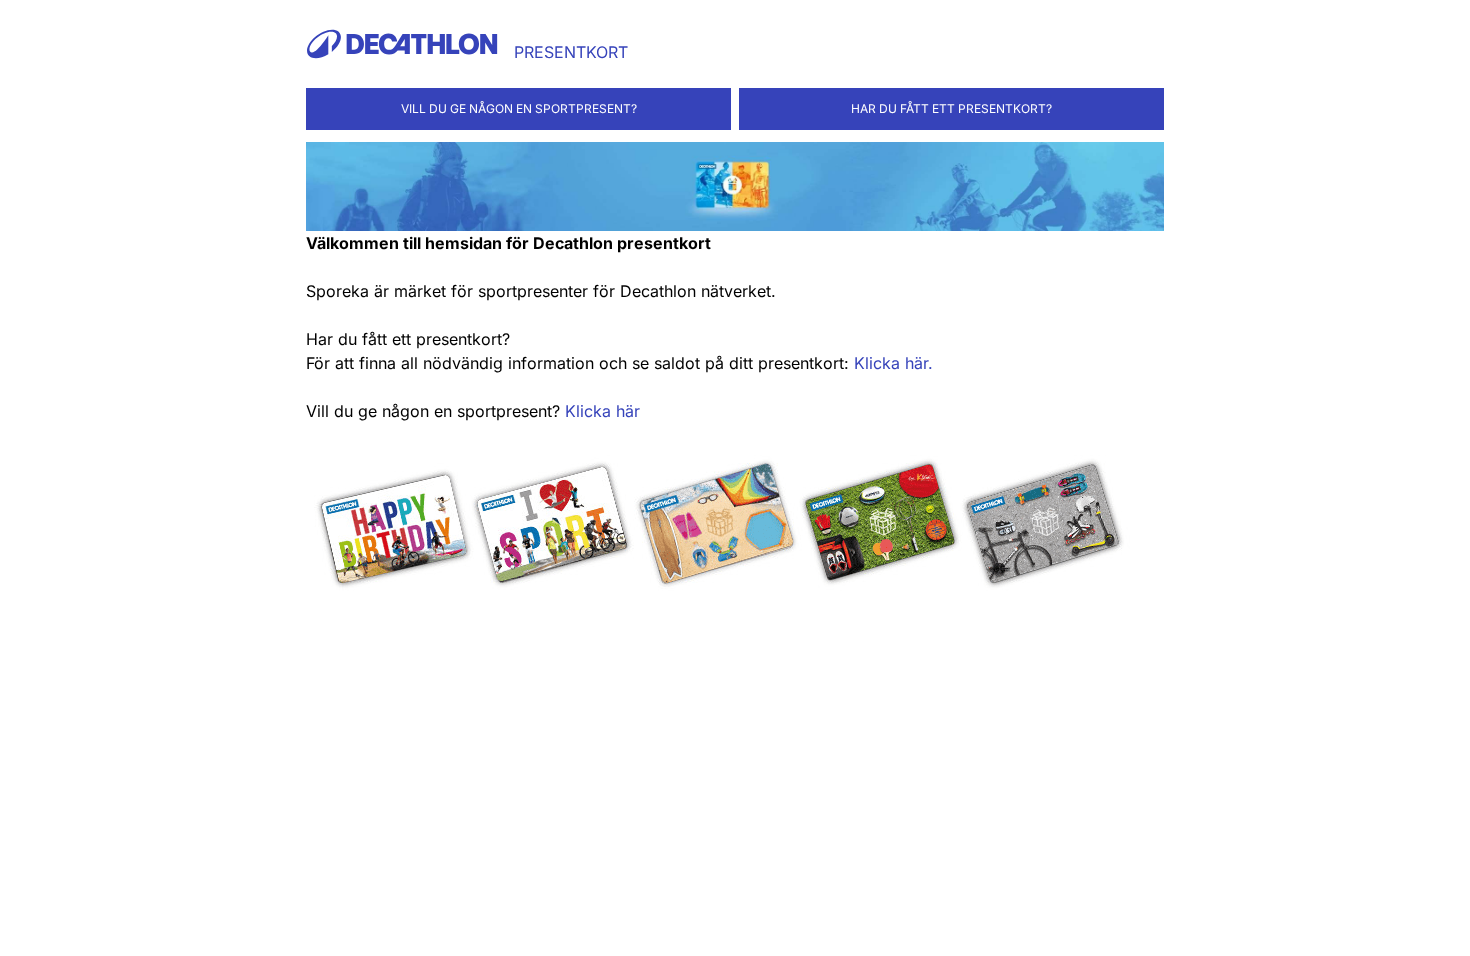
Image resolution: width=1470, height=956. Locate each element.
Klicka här (602, 411)
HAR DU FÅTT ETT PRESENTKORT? (951, 108)
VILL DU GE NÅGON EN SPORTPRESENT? (519, 108)
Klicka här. (893, 363)
